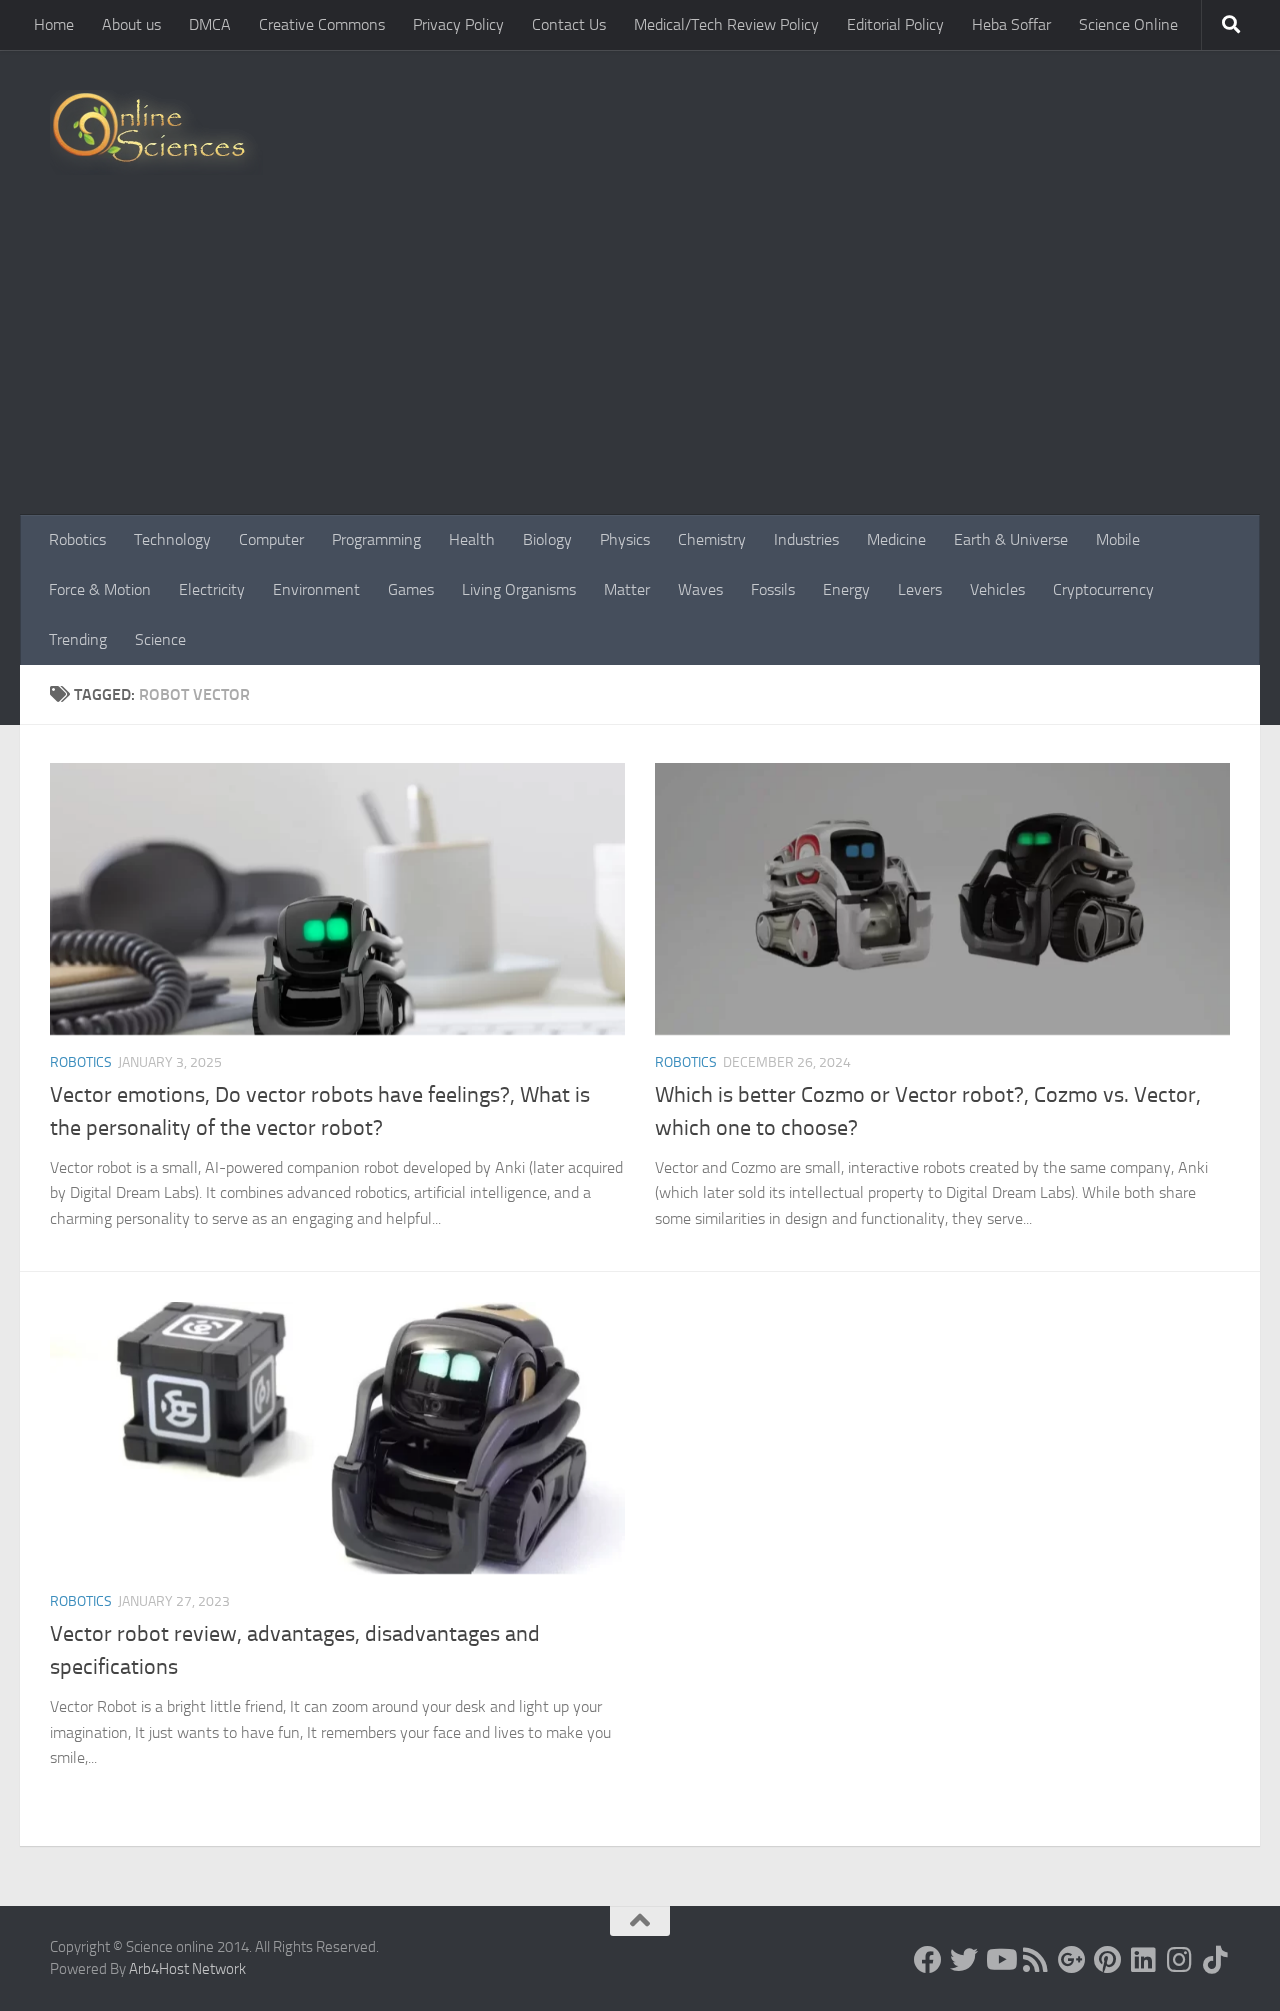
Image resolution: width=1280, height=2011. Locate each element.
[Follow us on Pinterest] (1108, 1960)
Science (160, 639)
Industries (806, 539)
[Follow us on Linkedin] (1144, 1960)
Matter (627, 589)
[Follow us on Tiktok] (1216, 1960)
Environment (316, 589)
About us (131, 24)
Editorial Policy (895, 24)
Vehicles (997, 589)
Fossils (773, 589)
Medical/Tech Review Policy (726, 24)
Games (411, 589)
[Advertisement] (640, 365)
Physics (625, 539)
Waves (700, 589)
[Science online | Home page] (156, 132)
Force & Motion (100, 589)
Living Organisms (519, 589)
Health (472, 539)
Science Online (1128, 24)
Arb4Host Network (187, 1969)
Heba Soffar (1011, 24)
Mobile (1118, 539)
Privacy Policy (458, 24)
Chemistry (712, 539)
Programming (376, 539)
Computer (271, 539)
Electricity (212, 589)
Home (54, 24)
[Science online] (928, 1960)
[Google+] (1072, 1960)
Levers (920, 589)
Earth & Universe (1011, 539)
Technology (172, 539)
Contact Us (569, 24)
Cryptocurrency (1103, 589)
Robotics (77, 539)
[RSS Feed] (1036, 1960)
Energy (846, 589)
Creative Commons (322, 24)
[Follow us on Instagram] (1180, 1960)
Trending (78, 639)
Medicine (896, 539)
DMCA (210, 24)
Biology (547, 539)
